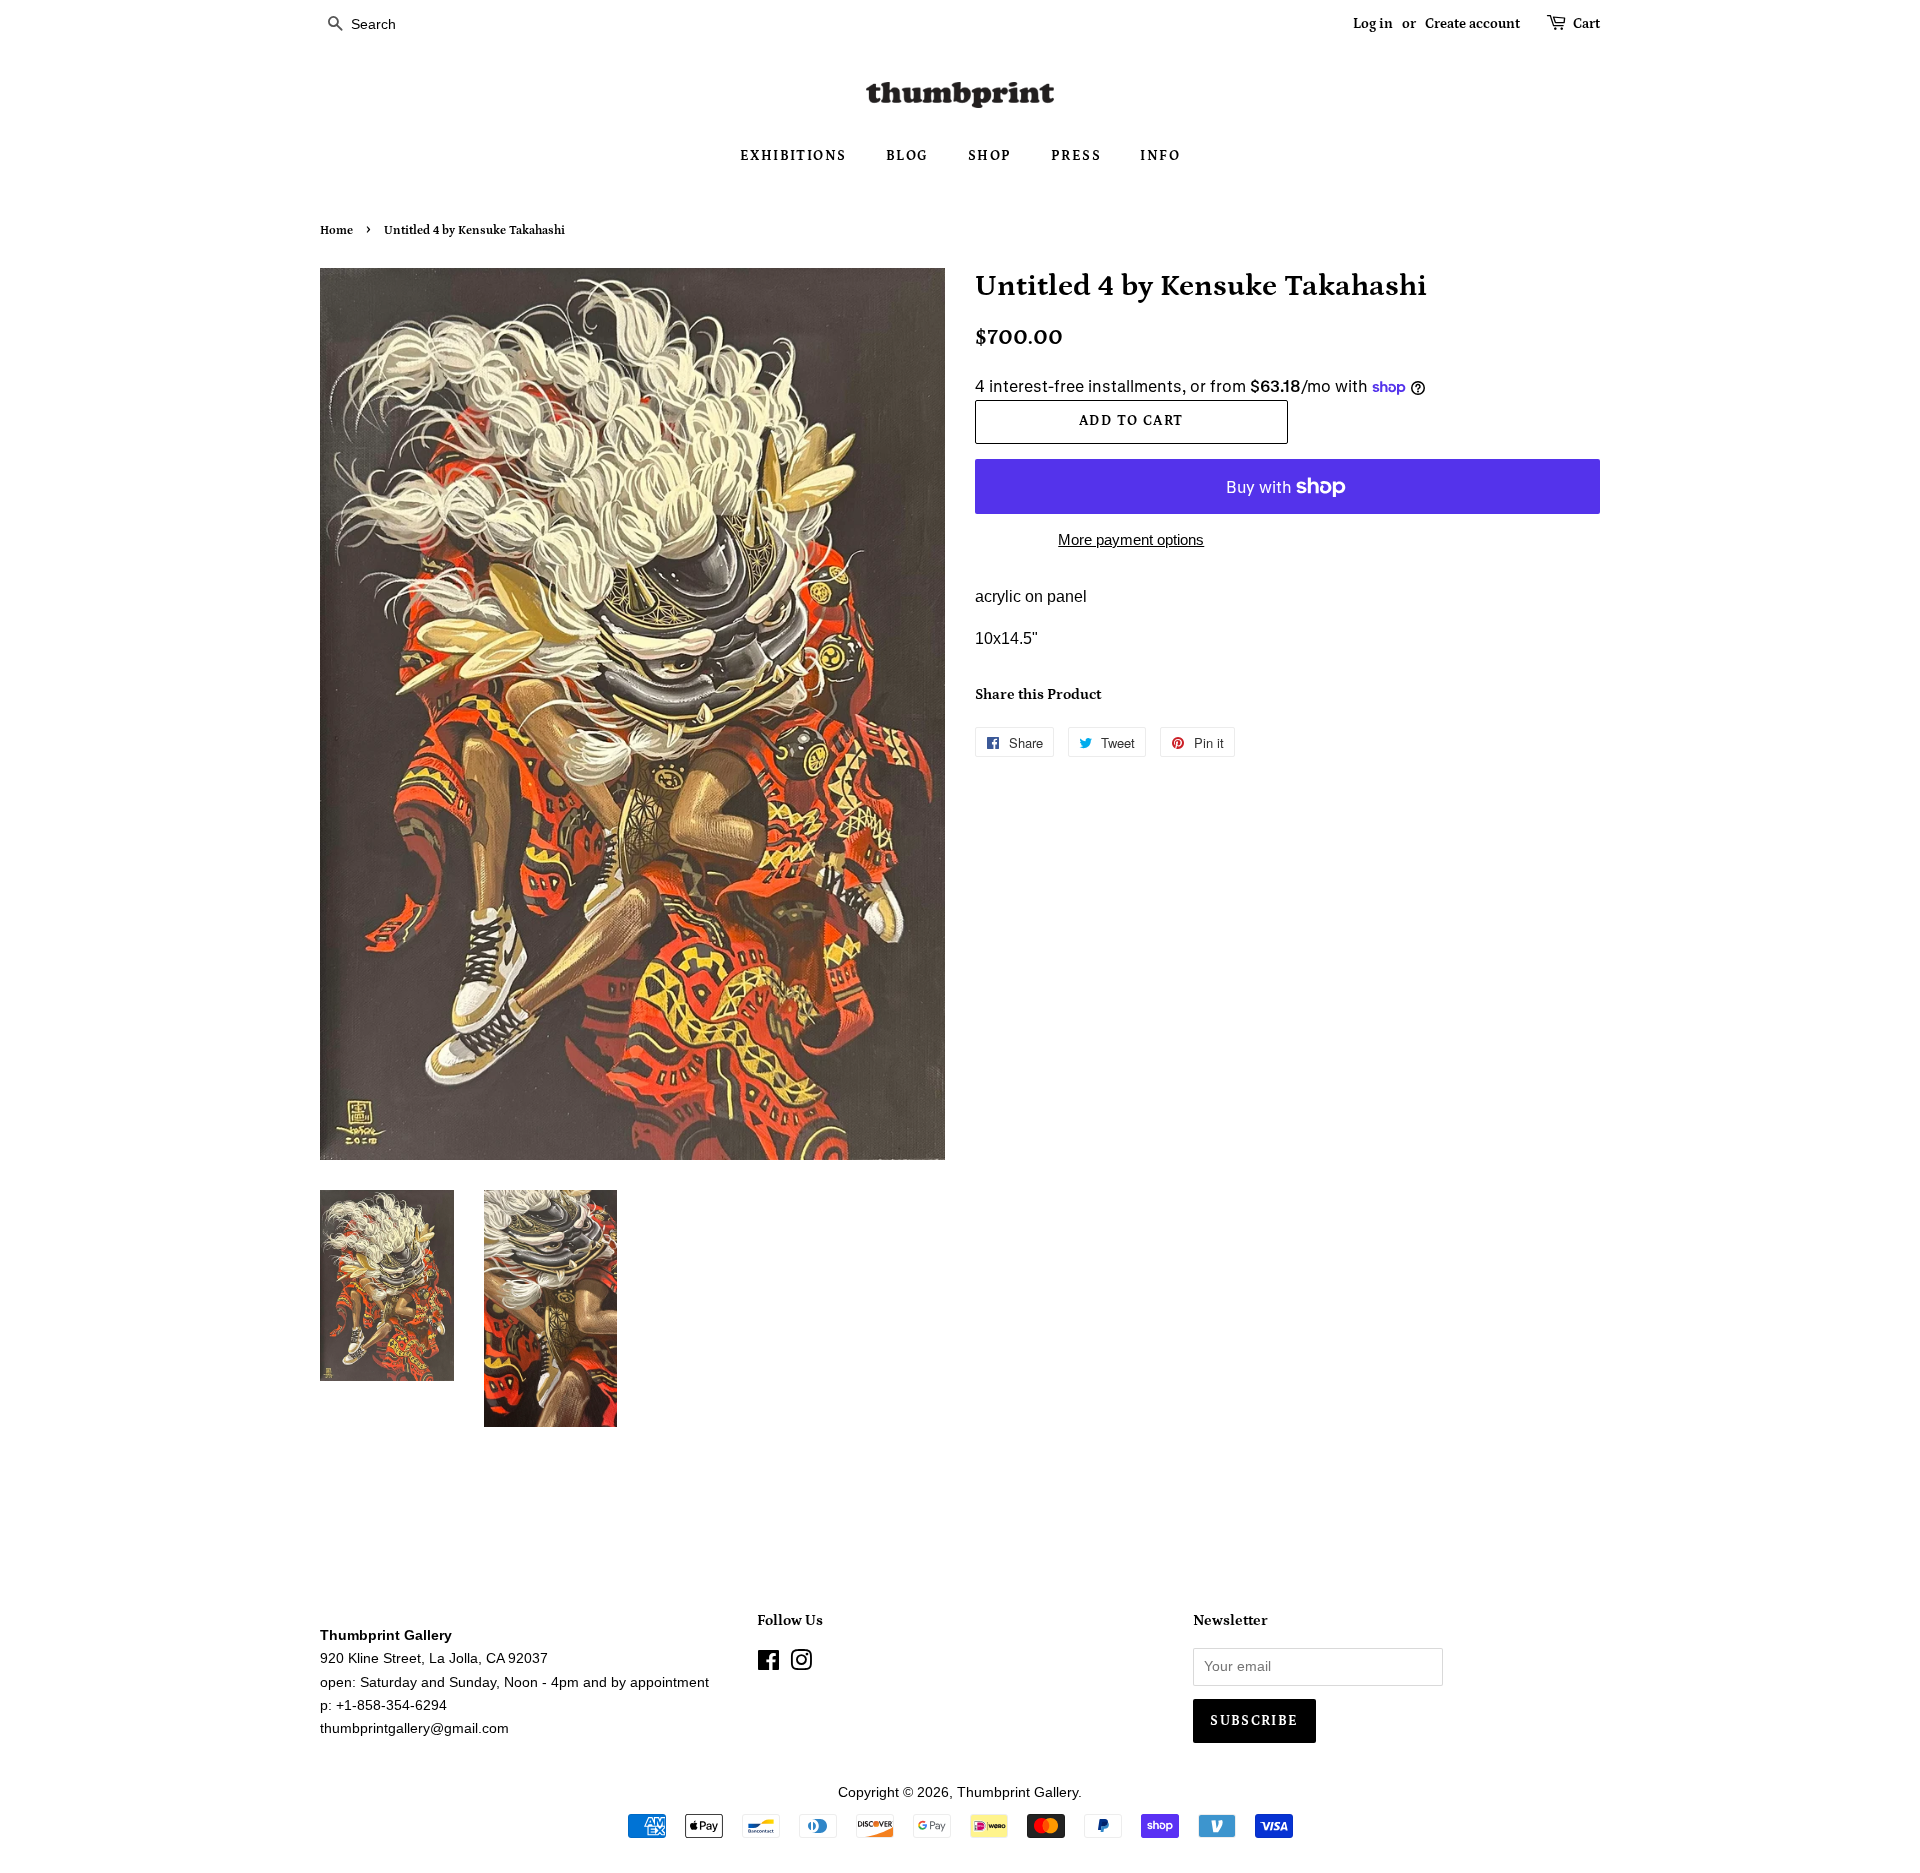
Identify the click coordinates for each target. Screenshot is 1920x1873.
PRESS (1076, 156)
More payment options (1131, 539)
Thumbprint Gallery (1017, 1792)
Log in (1373, 24)
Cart (1586, 24)
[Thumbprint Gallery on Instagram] (801, 1664)
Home (336, 230)
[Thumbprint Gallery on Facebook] (768, 1664)
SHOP (990, 156)
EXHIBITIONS (793, 156)
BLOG (907, 156)
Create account (1472, 24)
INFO (1160, 156)
